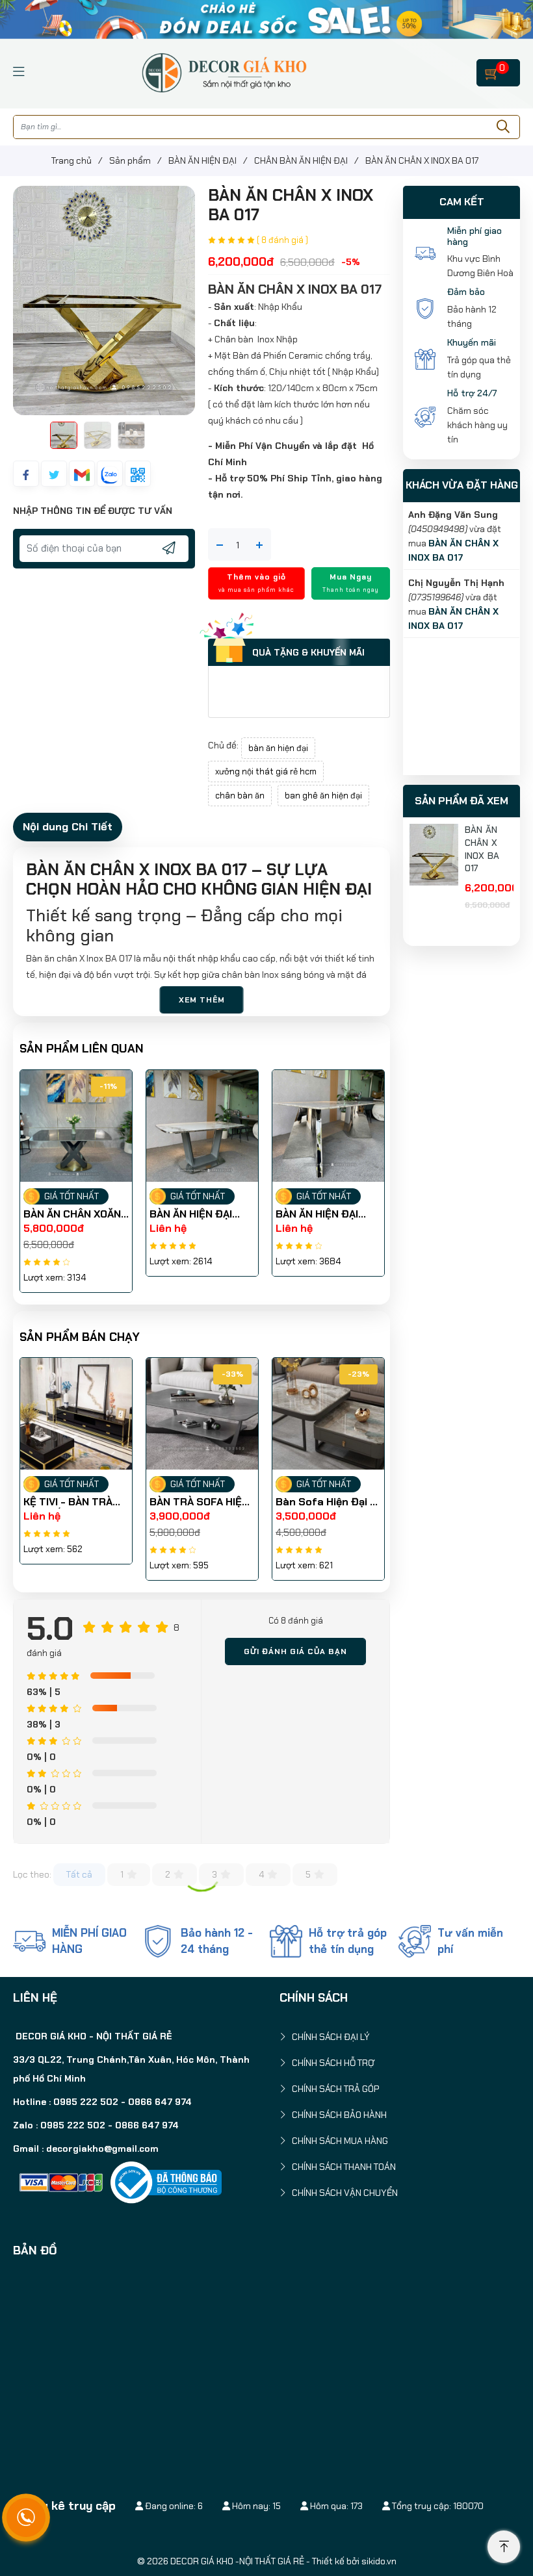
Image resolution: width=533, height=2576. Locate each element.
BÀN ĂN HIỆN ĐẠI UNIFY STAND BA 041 (75, 1214)
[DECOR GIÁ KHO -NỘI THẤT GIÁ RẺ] (223, 71)
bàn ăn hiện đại (278, 748)
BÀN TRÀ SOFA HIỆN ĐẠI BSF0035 (73, 1502)
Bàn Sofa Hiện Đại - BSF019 (199, 1502)
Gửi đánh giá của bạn (295, 1651)
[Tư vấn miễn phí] (415, 1941)
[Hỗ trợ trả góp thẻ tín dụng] (286, 1941)
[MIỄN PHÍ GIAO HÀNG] (29, 1941)
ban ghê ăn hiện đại (323, 796)
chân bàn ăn (240, 796)
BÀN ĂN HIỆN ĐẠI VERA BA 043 (191, 1214)
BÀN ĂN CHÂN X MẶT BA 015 (326, 1214)
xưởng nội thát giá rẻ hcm (266, 772)
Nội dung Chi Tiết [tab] (68, 826)
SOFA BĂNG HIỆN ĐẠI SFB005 (327, 1502)
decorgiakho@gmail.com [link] (102, 2149)
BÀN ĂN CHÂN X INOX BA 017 (482, 849)
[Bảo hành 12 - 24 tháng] (158, 1941)
